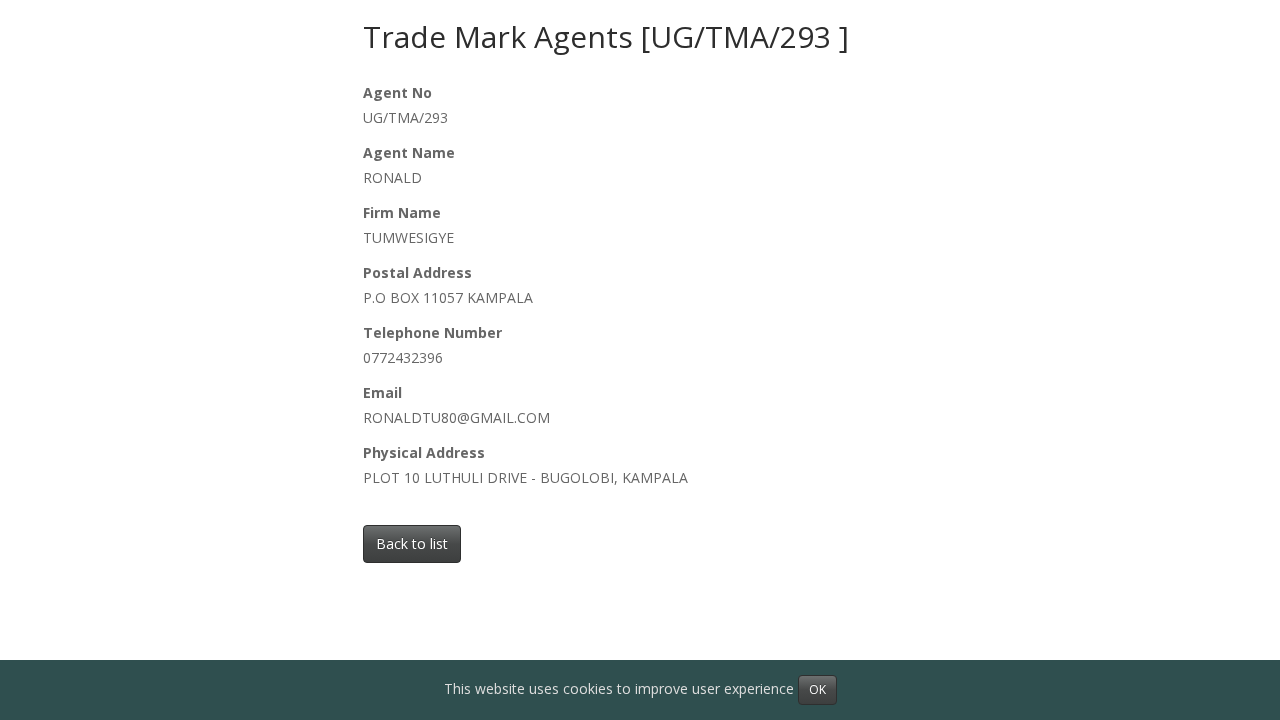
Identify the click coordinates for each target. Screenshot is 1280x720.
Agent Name (409, 152)
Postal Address (417, 272)
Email (382, 392)
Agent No (397, 92)
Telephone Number (432, 332)
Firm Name (402, 212)
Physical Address (424, 452)
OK (817, 689)
